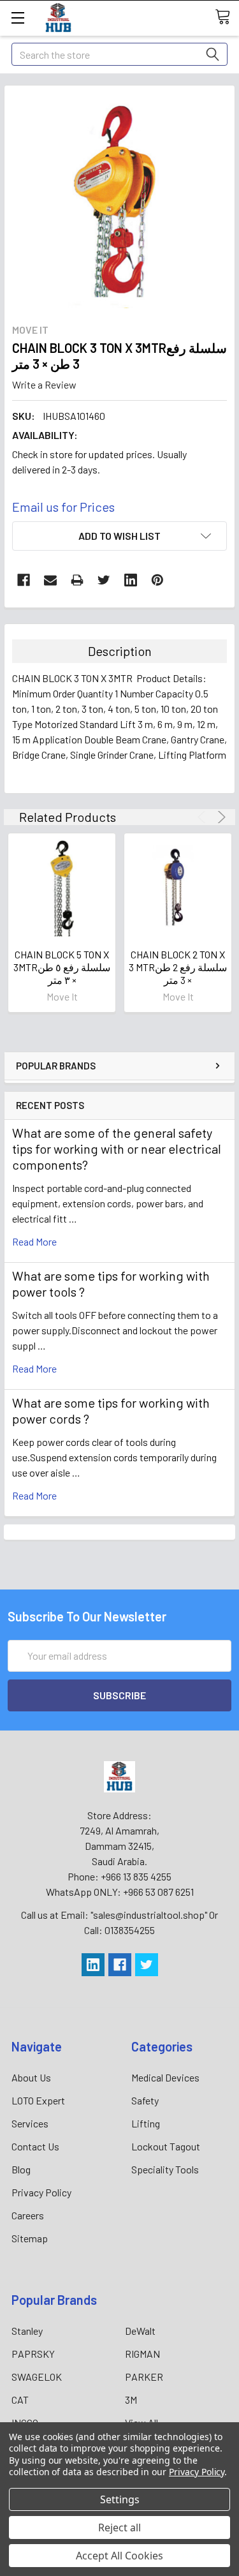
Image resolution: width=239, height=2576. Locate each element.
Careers (28, 2215)
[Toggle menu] (18, 18)
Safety (145, 2100)
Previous (204, 817)
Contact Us (35, 2146)
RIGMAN (142, 2354)
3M (131, 2400)
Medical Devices (165, 2077)
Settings (120, 2499)
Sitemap (30, 2238)
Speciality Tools (165, 2169)
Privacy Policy (41, 2192)
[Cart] (227, 17)
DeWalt (140, 2331)
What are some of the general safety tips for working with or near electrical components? (117, 1149)
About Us (31, 2077)
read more (34, 1241)
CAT (20, 2400)
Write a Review (44, 384)
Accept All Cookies (119, 2556)
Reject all (119, 2528)
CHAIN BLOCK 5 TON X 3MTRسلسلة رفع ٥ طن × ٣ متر (62, 967)
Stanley (27, 2331)
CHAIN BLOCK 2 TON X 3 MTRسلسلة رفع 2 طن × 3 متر (178, 967)
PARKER (144, 2377)
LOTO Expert (38, 2100)
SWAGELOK (37, 2377)
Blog (21, 2169)
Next (220, 817)
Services (30, 2123)
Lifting (146, 2123)
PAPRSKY (33, 2354)
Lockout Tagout (166, 2146)
